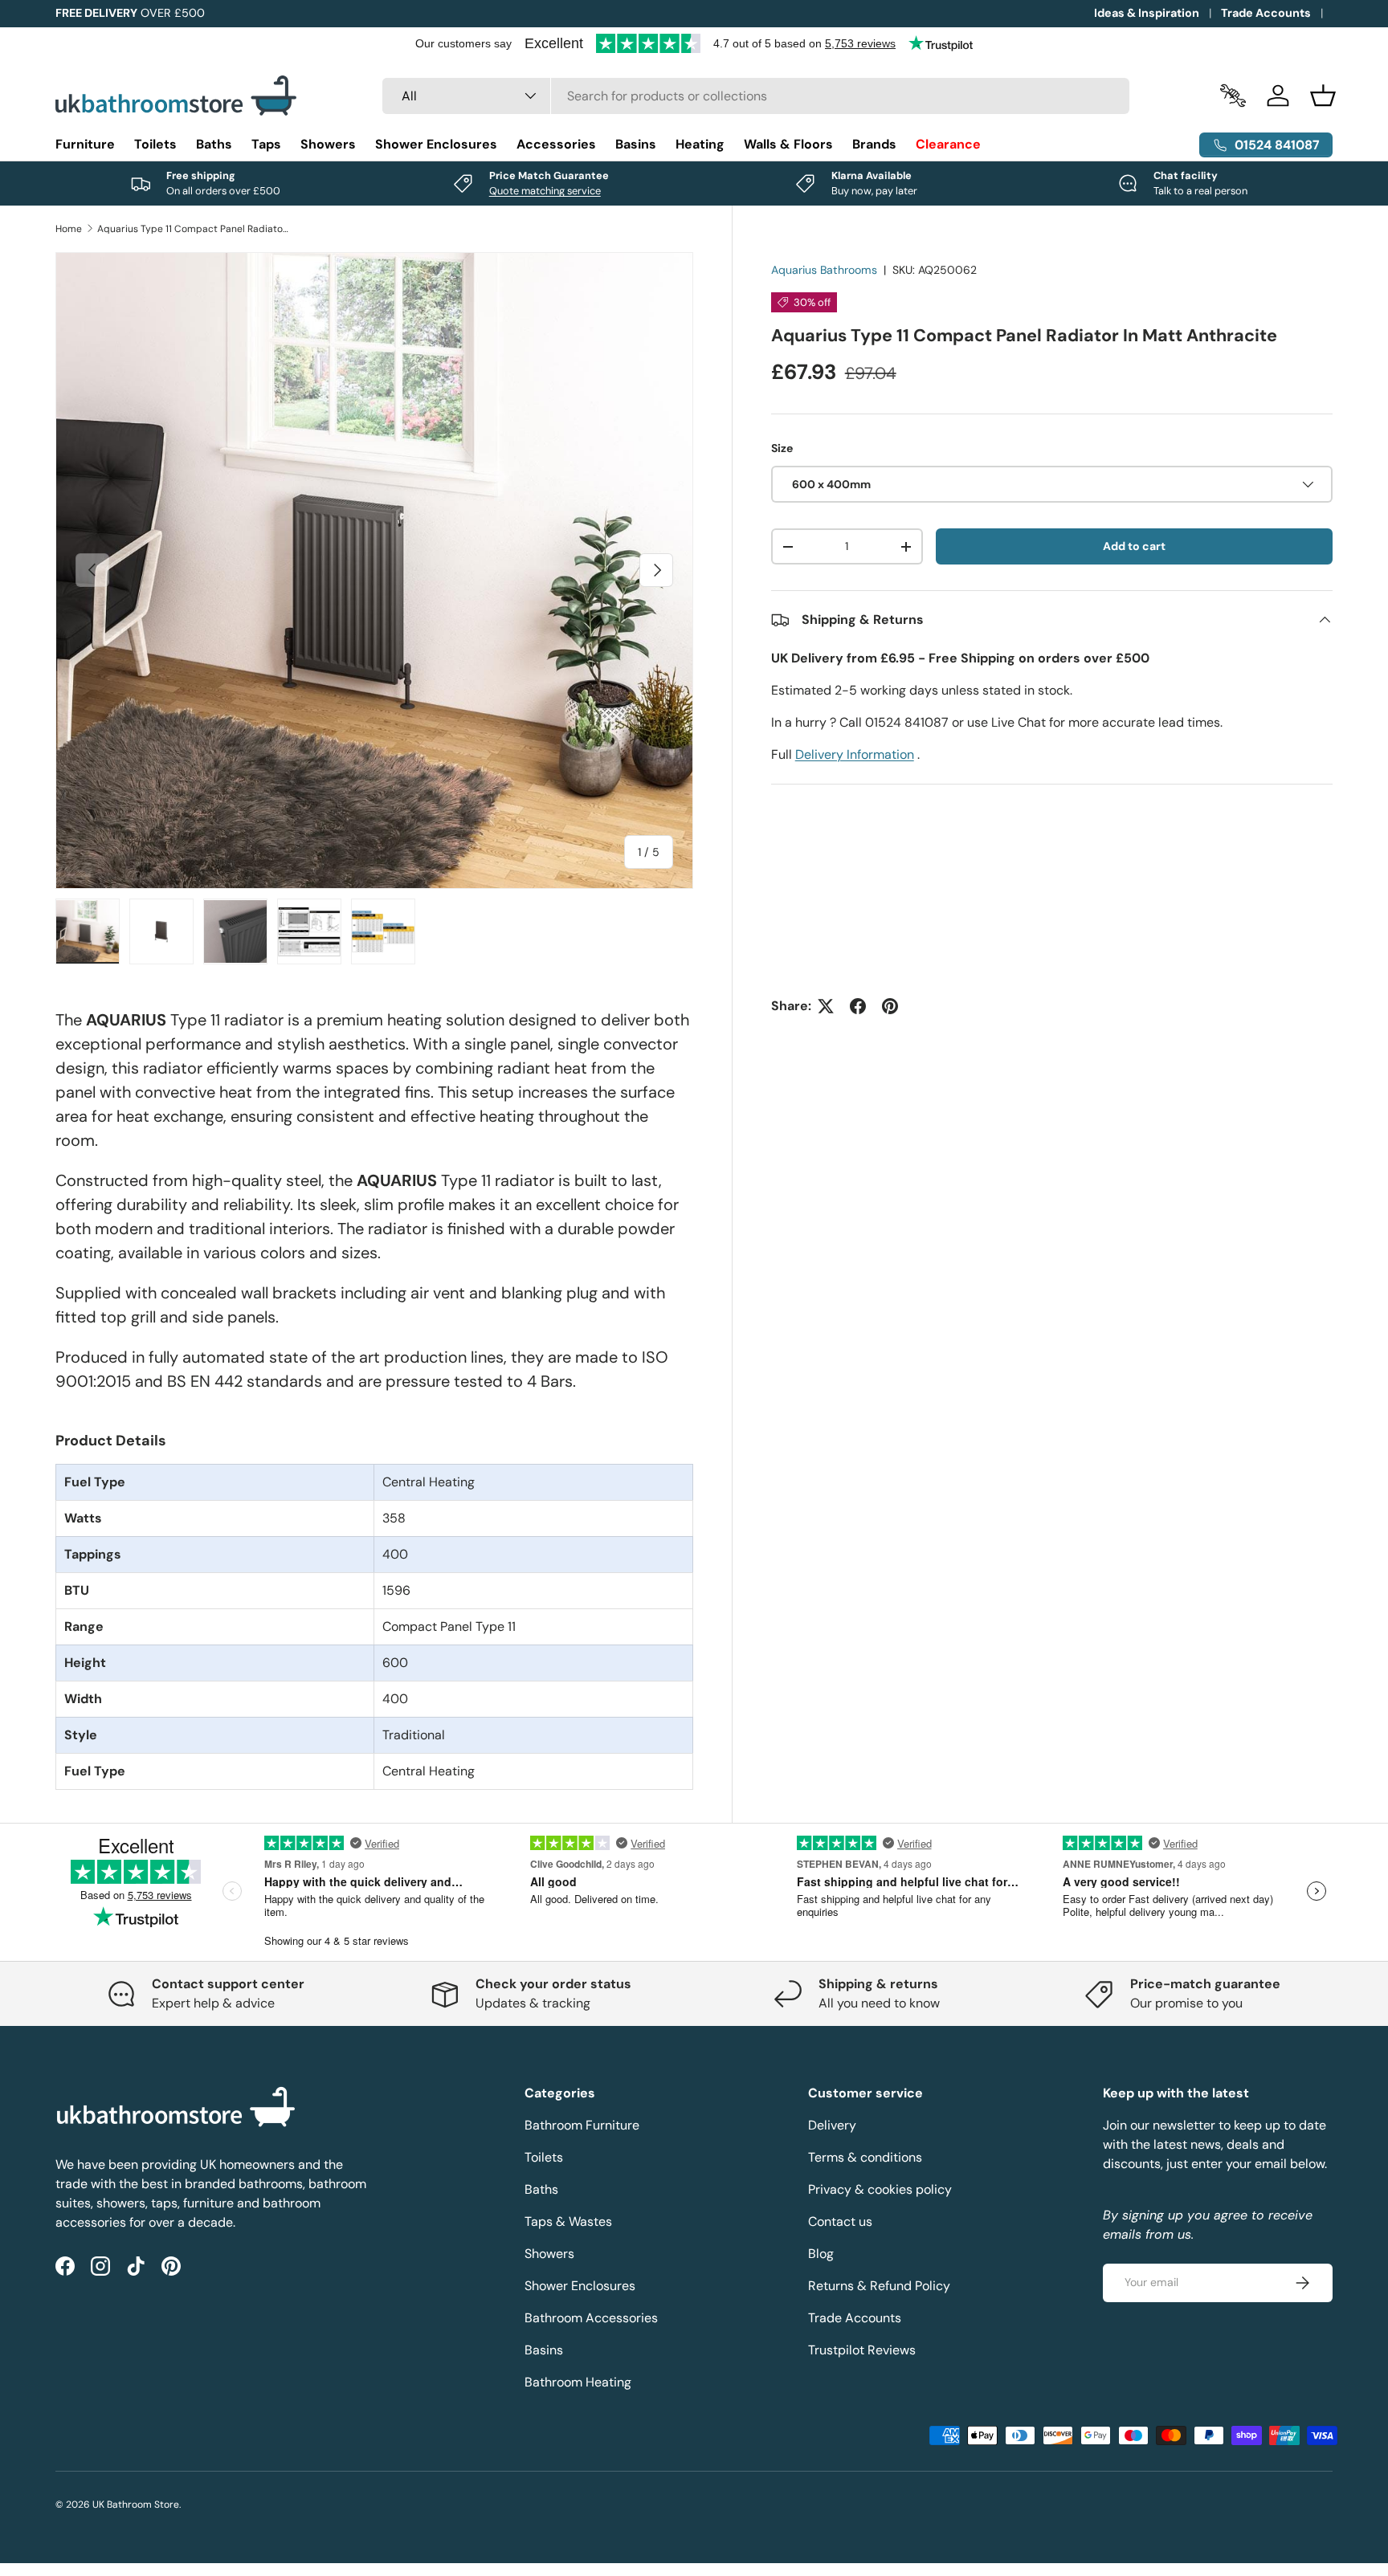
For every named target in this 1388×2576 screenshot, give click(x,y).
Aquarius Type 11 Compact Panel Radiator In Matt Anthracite (194, 229)
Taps (266, 144)
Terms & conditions (865, 2157)
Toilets (155, 144)
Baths (214, 144)
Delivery (832, 2125)
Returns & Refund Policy (879, 2286)
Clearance (948, 144)
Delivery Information (855, 754)
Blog (821, 2254)
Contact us (840, 2221)
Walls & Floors (788, 144)
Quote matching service (545, 191)
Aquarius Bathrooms (824, 270)
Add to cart (1134, 546)
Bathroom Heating (578, 2382)
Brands (874, 144)
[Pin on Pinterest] (890, 1006)
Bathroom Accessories (591, 2318)
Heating (700, 144)
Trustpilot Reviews (862, 2350)
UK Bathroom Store (136, 2505)
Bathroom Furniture (582, 2125)
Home (69, 229)
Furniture (85, 144)
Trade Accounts (1266, 13)
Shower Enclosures (436, 144)
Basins (636, 144)
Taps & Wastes (568, 2221)
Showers (328, 144)
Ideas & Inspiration (1147, 13)
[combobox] (756, 96)
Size (782, 448)
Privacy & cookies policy (880, 2189)
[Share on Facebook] (858, 1006)
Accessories (556, 144)
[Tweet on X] (826, 1006)
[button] (1323, 96)
